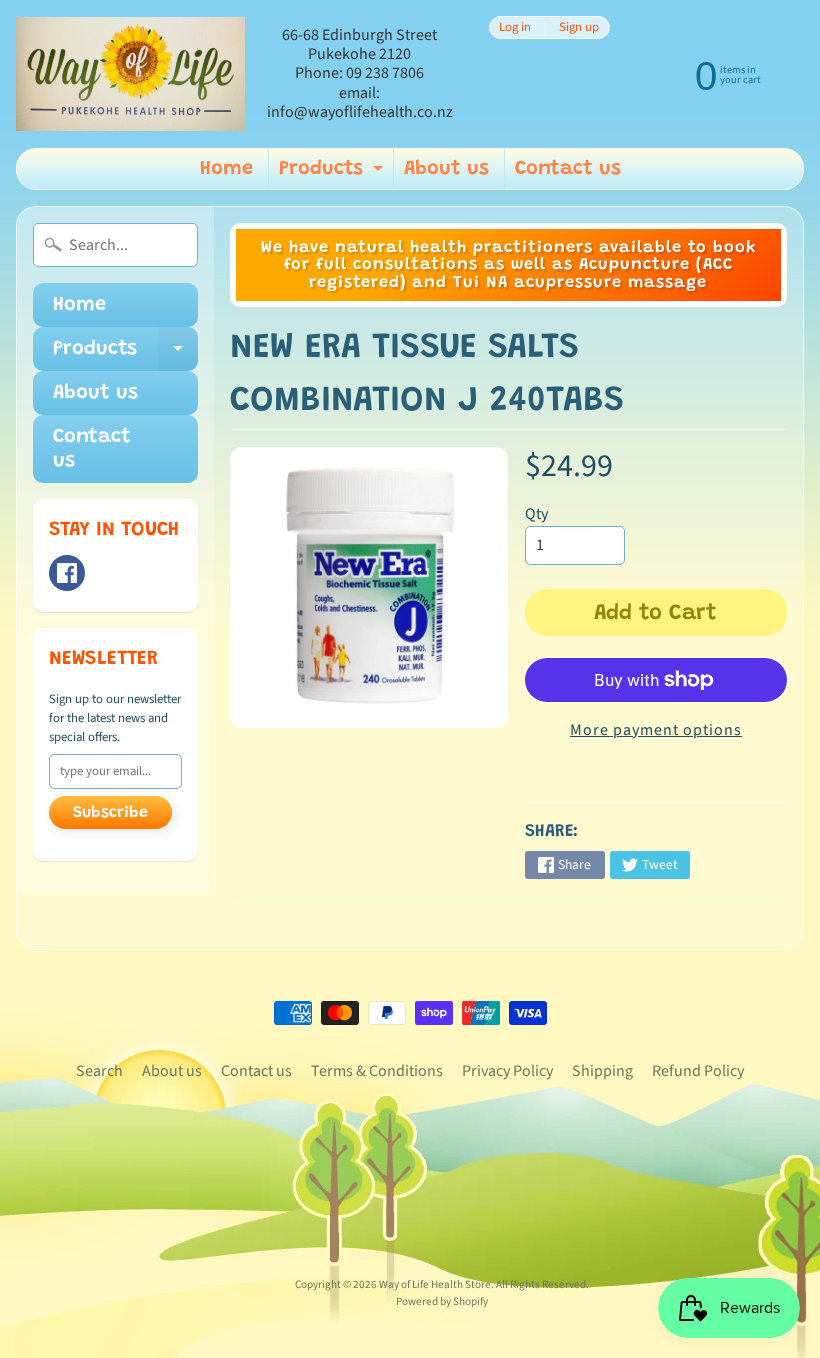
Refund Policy (698, 1071)
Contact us (568, 169)
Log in (515, 27)
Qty (536, 514)
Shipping (602, 1071)
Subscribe (110, 813)
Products (333, 174)
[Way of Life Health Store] (130, 74)
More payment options (656, 730)
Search (99, 1071)
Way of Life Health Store (435, 1284)
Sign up (579, 27)
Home (226, 169)
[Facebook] (67, 573)
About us (446, 169)
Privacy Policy (507, 1071)
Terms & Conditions (377, 1071)
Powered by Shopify (442, 1301)
